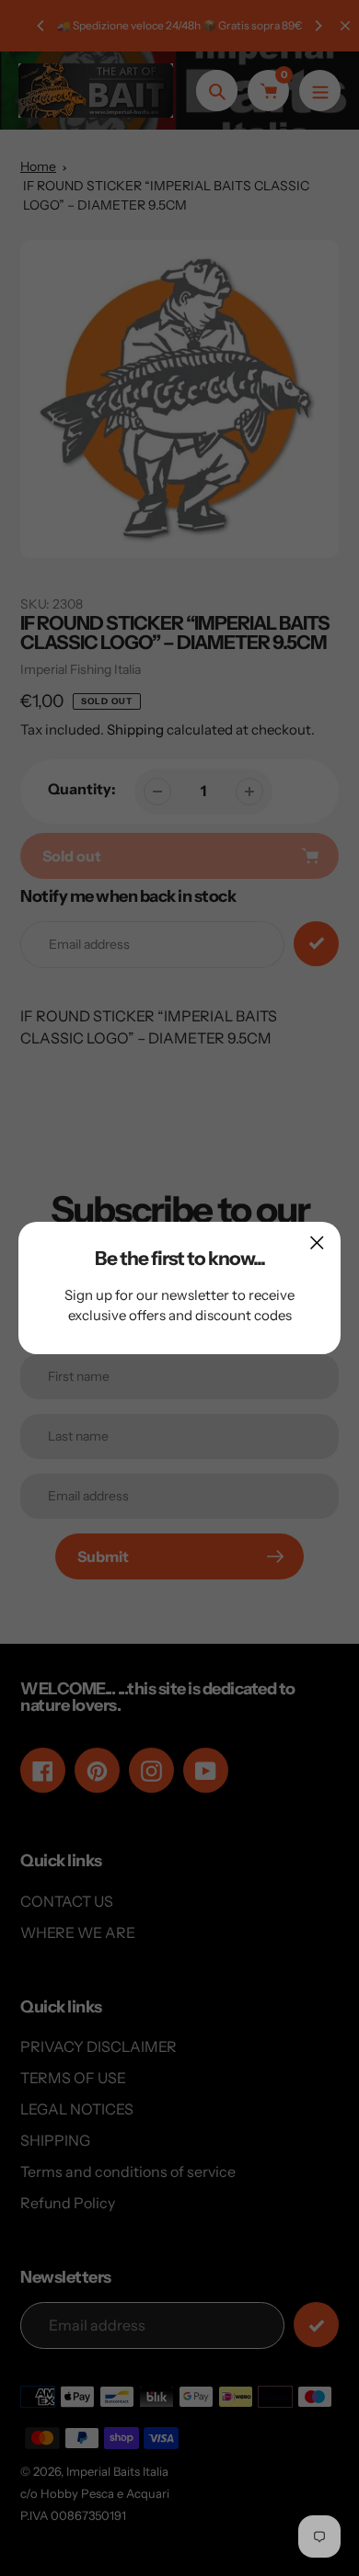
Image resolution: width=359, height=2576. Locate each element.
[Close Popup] (317, 1242)
